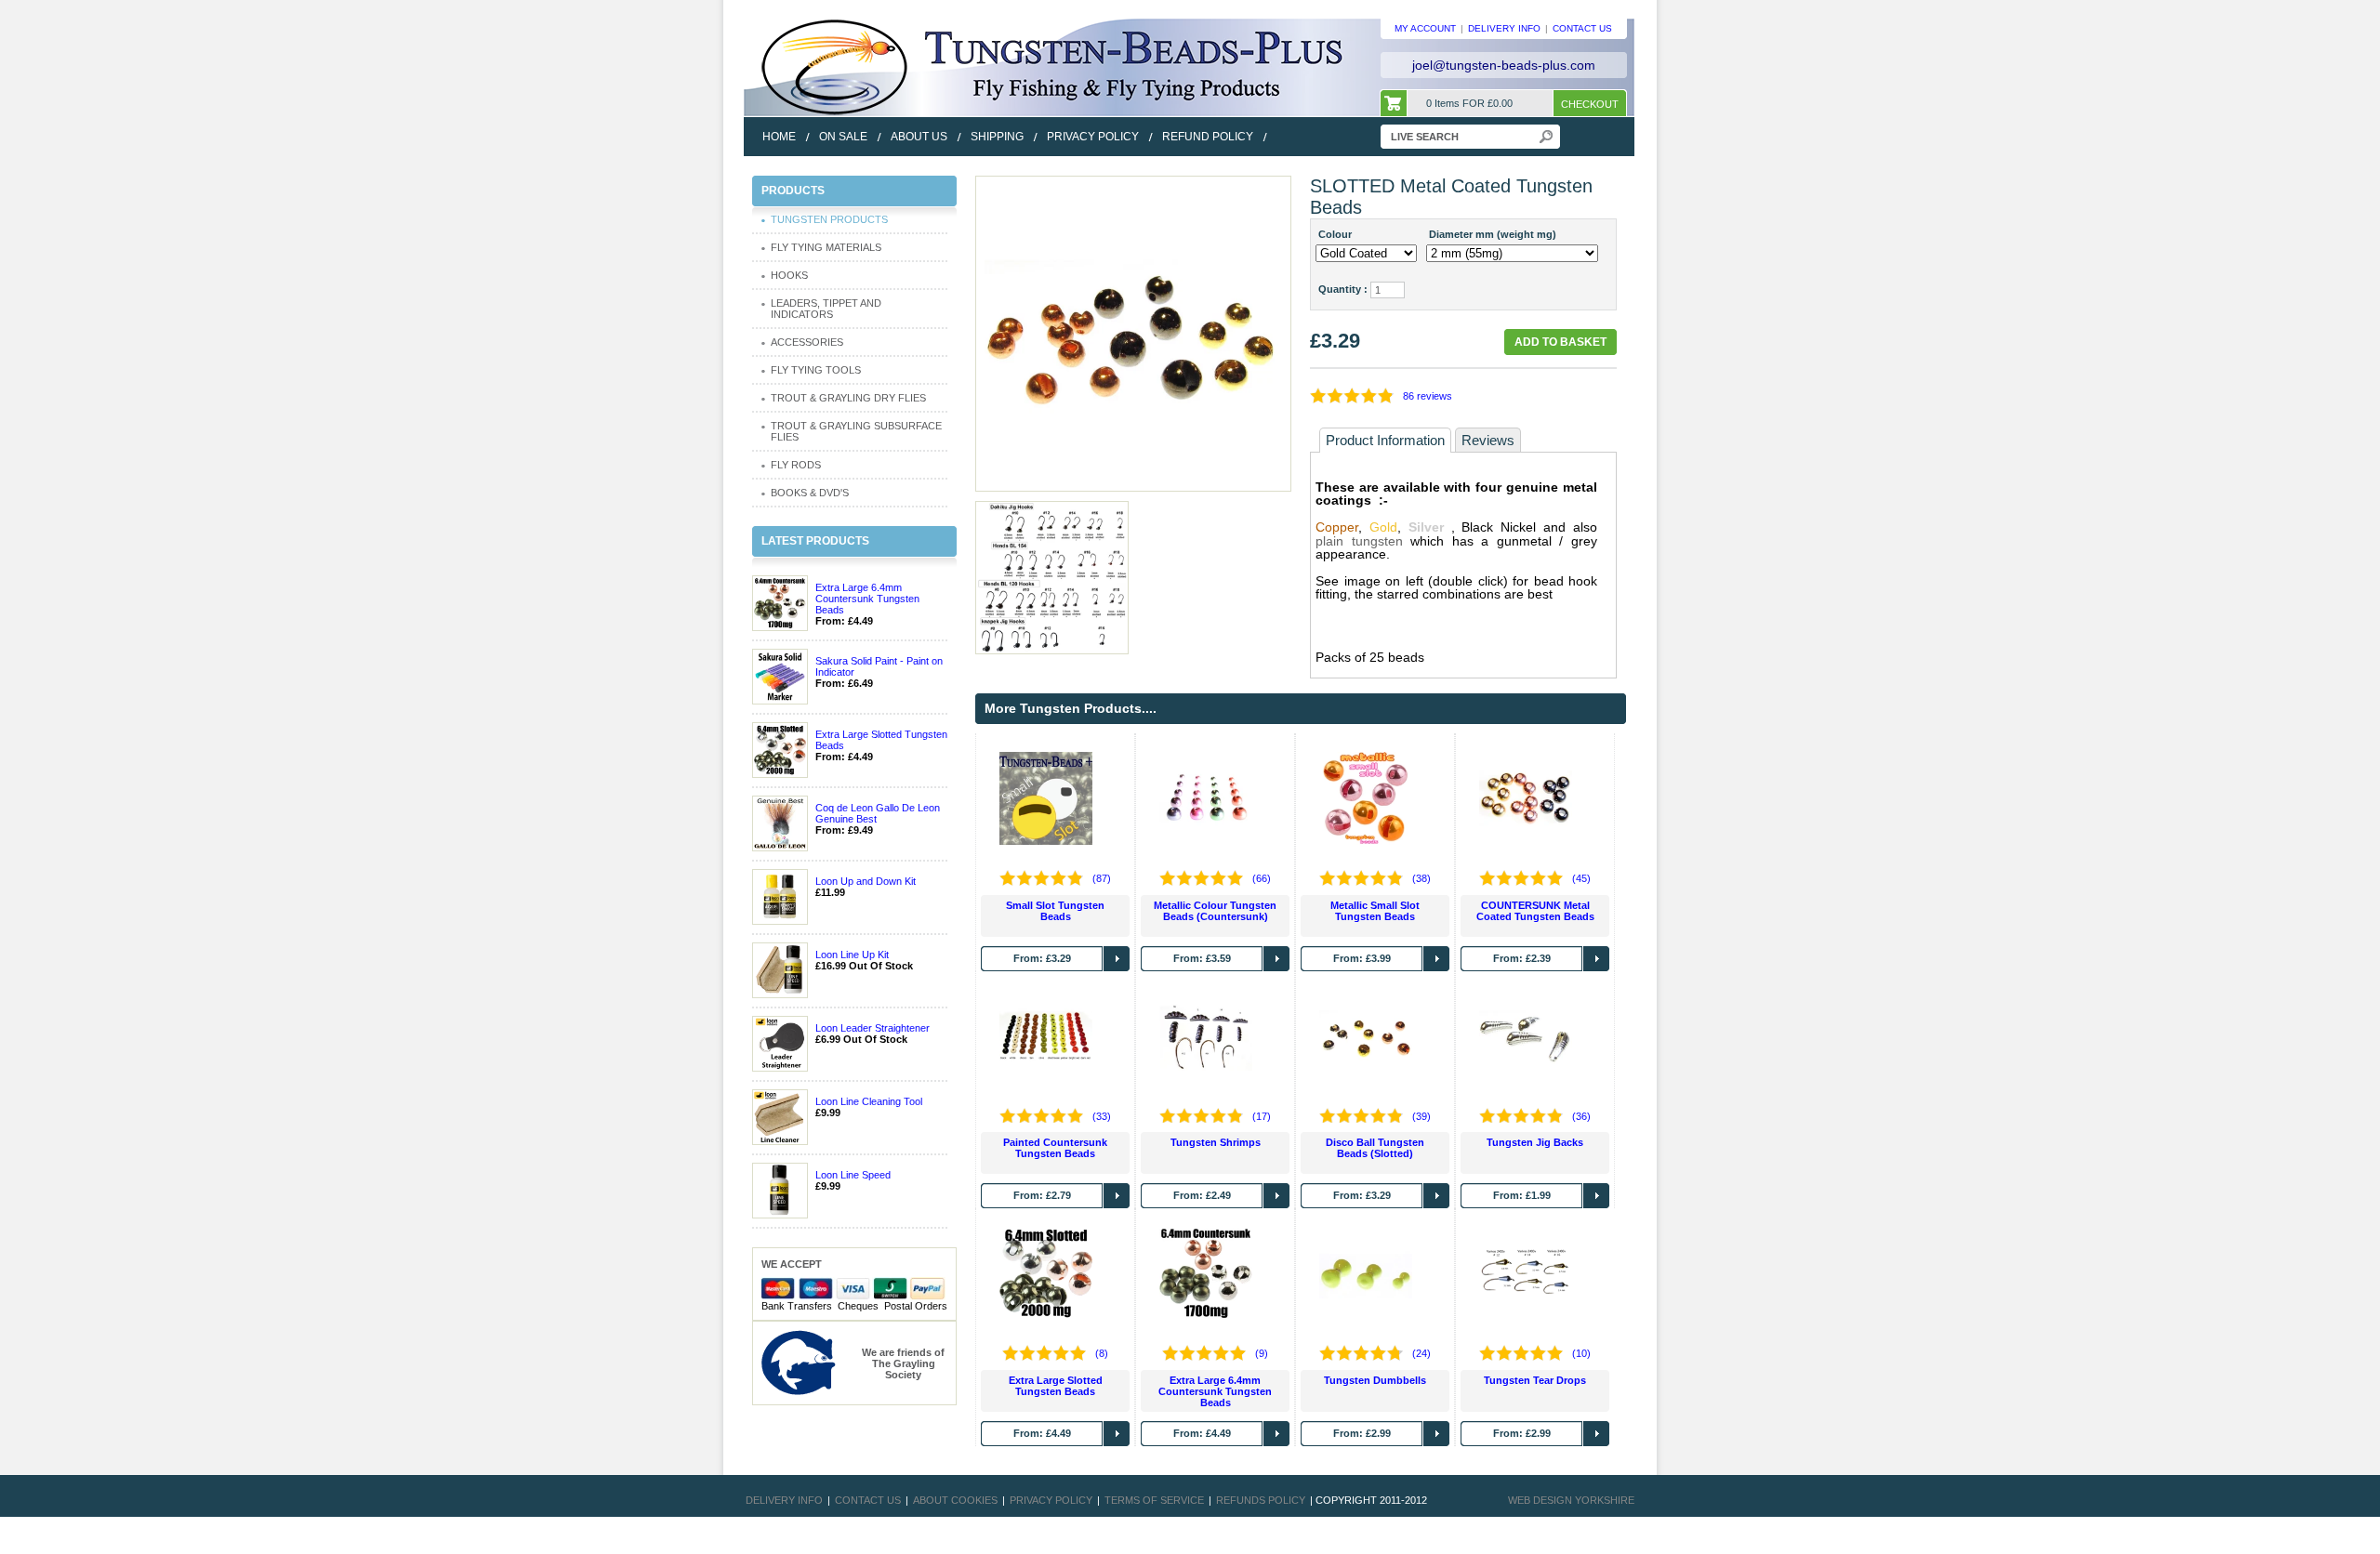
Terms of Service (1154, 1500)
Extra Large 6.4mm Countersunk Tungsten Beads (867, 599)
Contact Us (868, 1500)
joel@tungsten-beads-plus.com (1504, 65)
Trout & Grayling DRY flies (848, 398)
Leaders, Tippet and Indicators (826, 309)
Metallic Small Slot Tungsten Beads (1375, 911)
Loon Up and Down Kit (866, 881)
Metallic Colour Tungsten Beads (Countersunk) (1215, 911)
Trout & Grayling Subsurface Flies (856, 431)
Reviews (1488, 440)
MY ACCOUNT (1425, 28)
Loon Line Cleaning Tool (869, 1101)
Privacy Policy (1051, 1500)
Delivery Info (784, 1500)
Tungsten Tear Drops (1535, 1380)
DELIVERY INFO (1504, 28)
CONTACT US (1582, 28)
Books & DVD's (810, 493)
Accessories (807, 342)
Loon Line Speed (853, 1175)
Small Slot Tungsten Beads (1055, 911)
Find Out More (1117, 959)
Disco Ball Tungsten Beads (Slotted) (1375, 1148)
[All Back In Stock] (1133, 333)
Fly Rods (796, 465)
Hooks (789, 275)
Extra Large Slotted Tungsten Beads (1056, 1386)
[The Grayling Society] (799, 1362)
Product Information (1385, 440)
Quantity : (1343, 289)
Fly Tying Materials (826, 247)
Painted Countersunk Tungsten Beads (1055, 1148)
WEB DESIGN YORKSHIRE (1571, 1500)
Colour (1335, 234)
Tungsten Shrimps (1216, 1142)
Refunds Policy (1261, 1500)
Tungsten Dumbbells (1375, 1380)
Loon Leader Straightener (873, 1028)
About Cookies (955, 1500)
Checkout (1590, 104)
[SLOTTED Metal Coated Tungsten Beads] (1051, 576)
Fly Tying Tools (816, 370)
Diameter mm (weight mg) (1493, 234)
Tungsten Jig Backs (1535, 1142)
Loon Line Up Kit (852, 955)
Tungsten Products (829, 219)
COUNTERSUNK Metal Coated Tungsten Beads (1535, 911)
